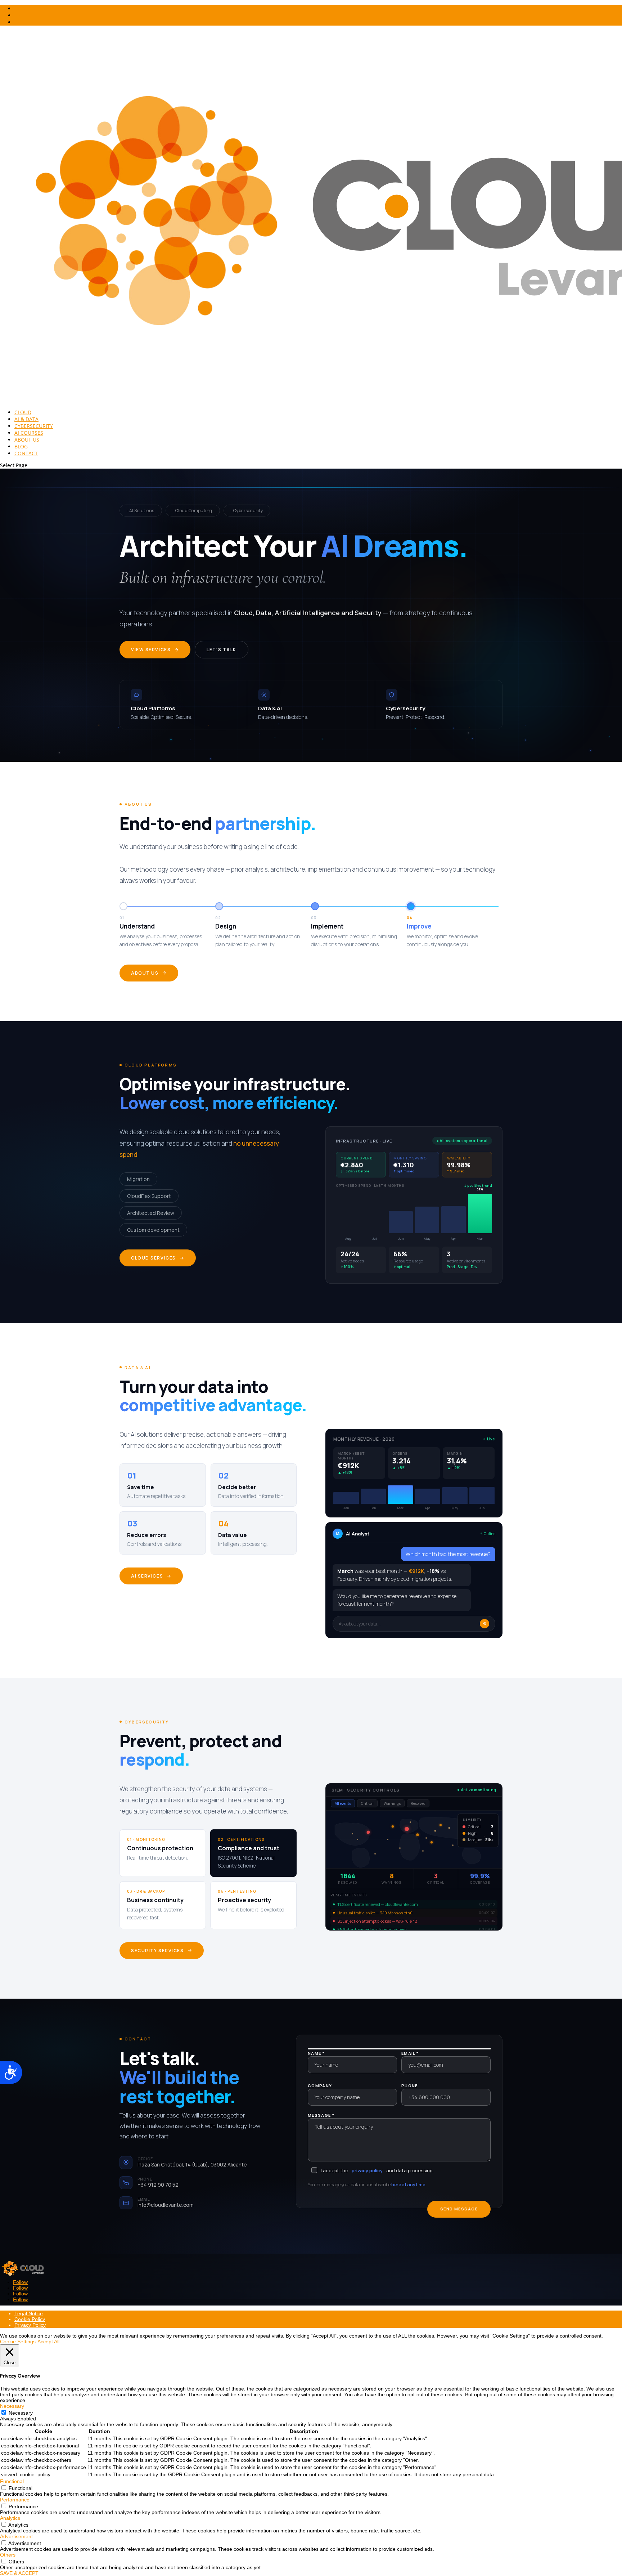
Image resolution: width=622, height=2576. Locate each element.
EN (18, 15)
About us (145, 973)
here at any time (408, 2185)
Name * (316, 2053)
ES (17, 22)
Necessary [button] (12, 2406)
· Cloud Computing (193, 511)
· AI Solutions (141, 511)
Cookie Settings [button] (18, 2342)
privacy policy (367, 2170)
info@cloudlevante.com (166, 2205)
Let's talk (222, 650)
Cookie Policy (30, 2319)
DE (18, 8)
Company (320, 2086)
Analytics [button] (10, 2518)
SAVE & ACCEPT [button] (19, 2573)
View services (151, 650)
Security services (157, 1951)
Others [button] (8, 2555)
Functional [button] (12, 2481)
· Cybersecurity (247, 511)
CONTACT (26, 453)
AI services (147, 1576)
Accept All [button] (48, 2342)
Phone (410, 2086)
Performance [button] (15, 2500)
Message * (321, 2115)
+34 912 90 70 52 (158, 2185)
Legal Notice (29, 2313)
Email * (410, 2053)
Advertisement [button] (16, 2536)
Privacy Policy (30, 2325)
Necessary (21, 2413)
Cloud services (154, 1258)
